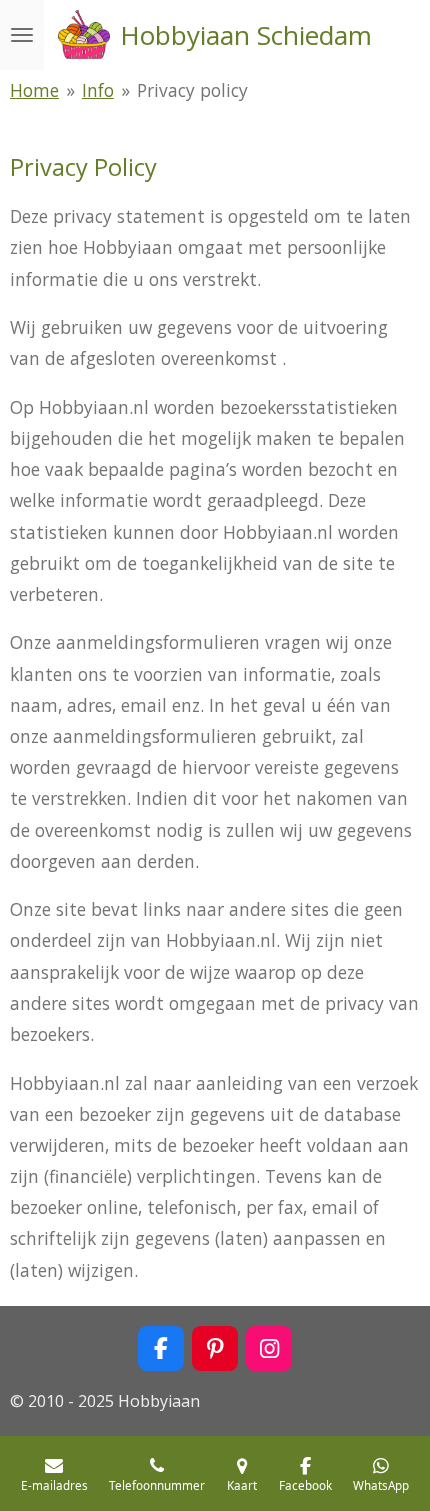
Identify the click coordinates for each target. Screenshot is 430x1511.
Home (34, 90)
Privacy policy (192, 90)
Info (98, 90)
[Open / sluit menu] (22, 35)
